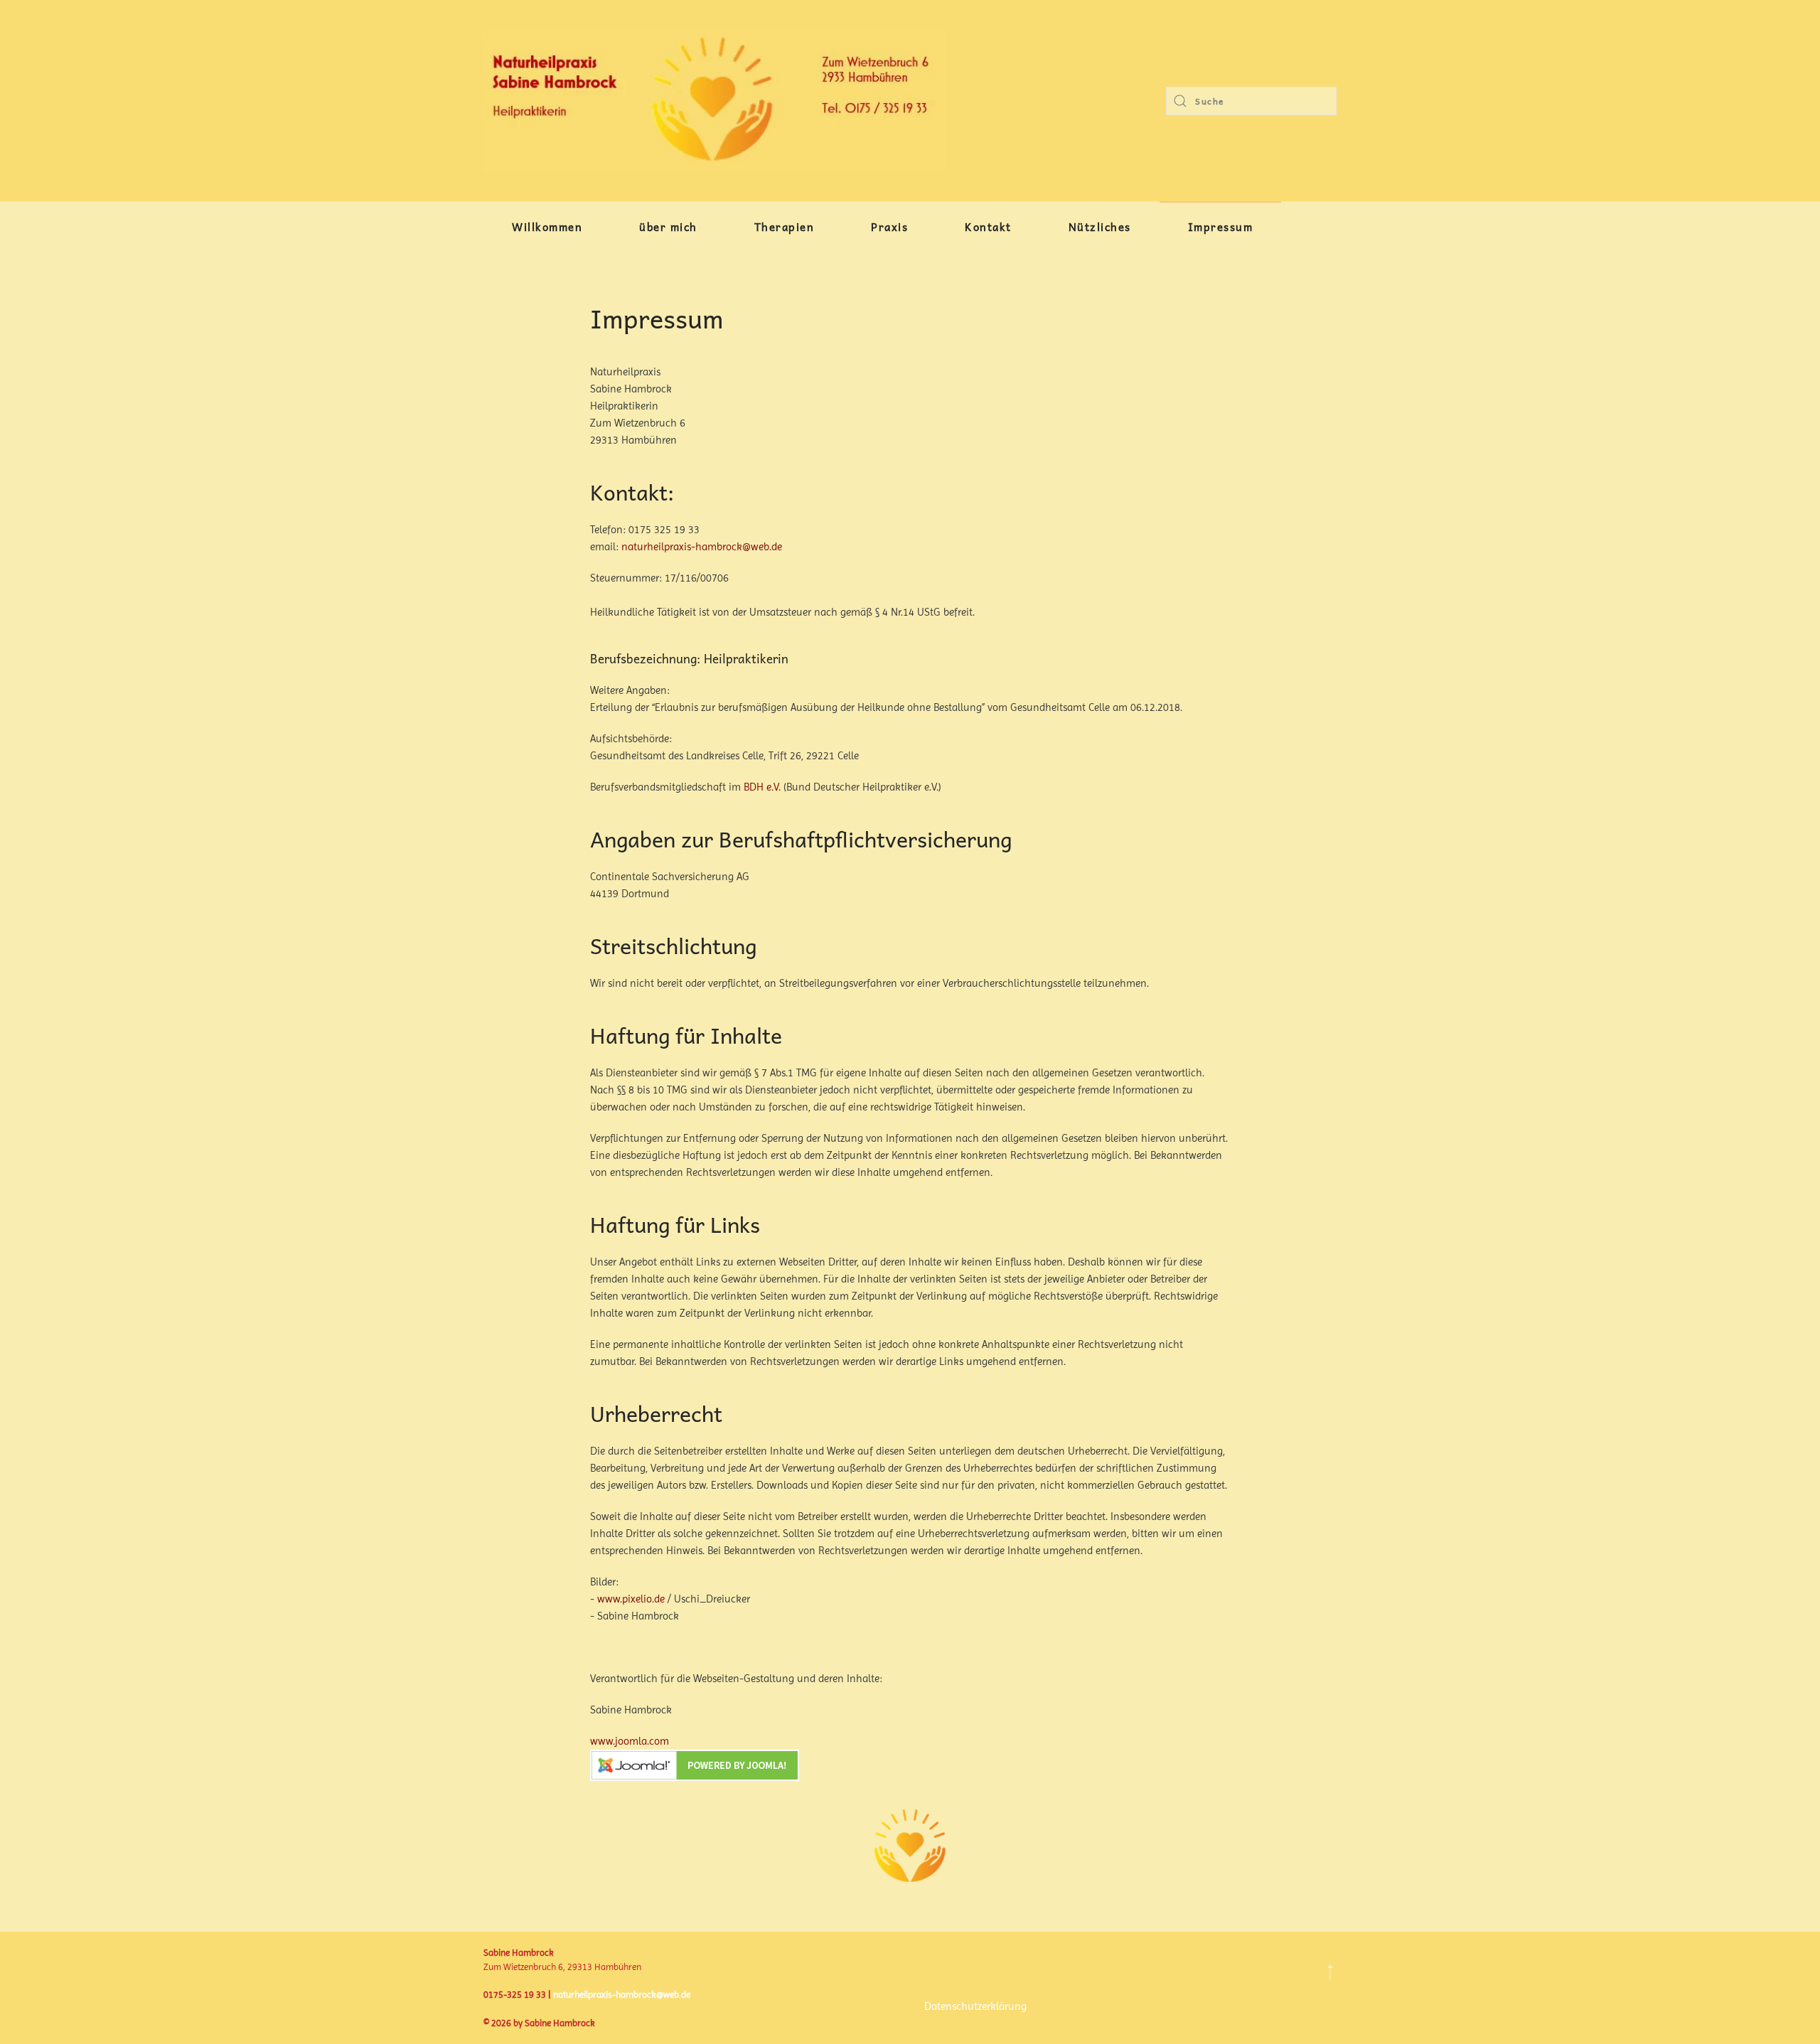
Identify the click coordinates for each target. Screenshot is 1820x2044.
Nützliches (1100, 227)
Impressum (1221, 227)
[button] (1330, 1972)
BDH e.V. (762, 787)
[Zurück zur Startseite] (714, 101)
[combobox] (1251, 101)
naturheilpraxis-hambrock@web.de (702, 547)
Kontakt (988, 227)
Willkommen (547, 227)
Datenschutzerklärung (975, 2006)
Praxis (889, 227)
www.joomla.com (630, 1741)
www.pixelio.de (631, 1599)
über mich (668, 227)
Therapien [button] (785, 227)
